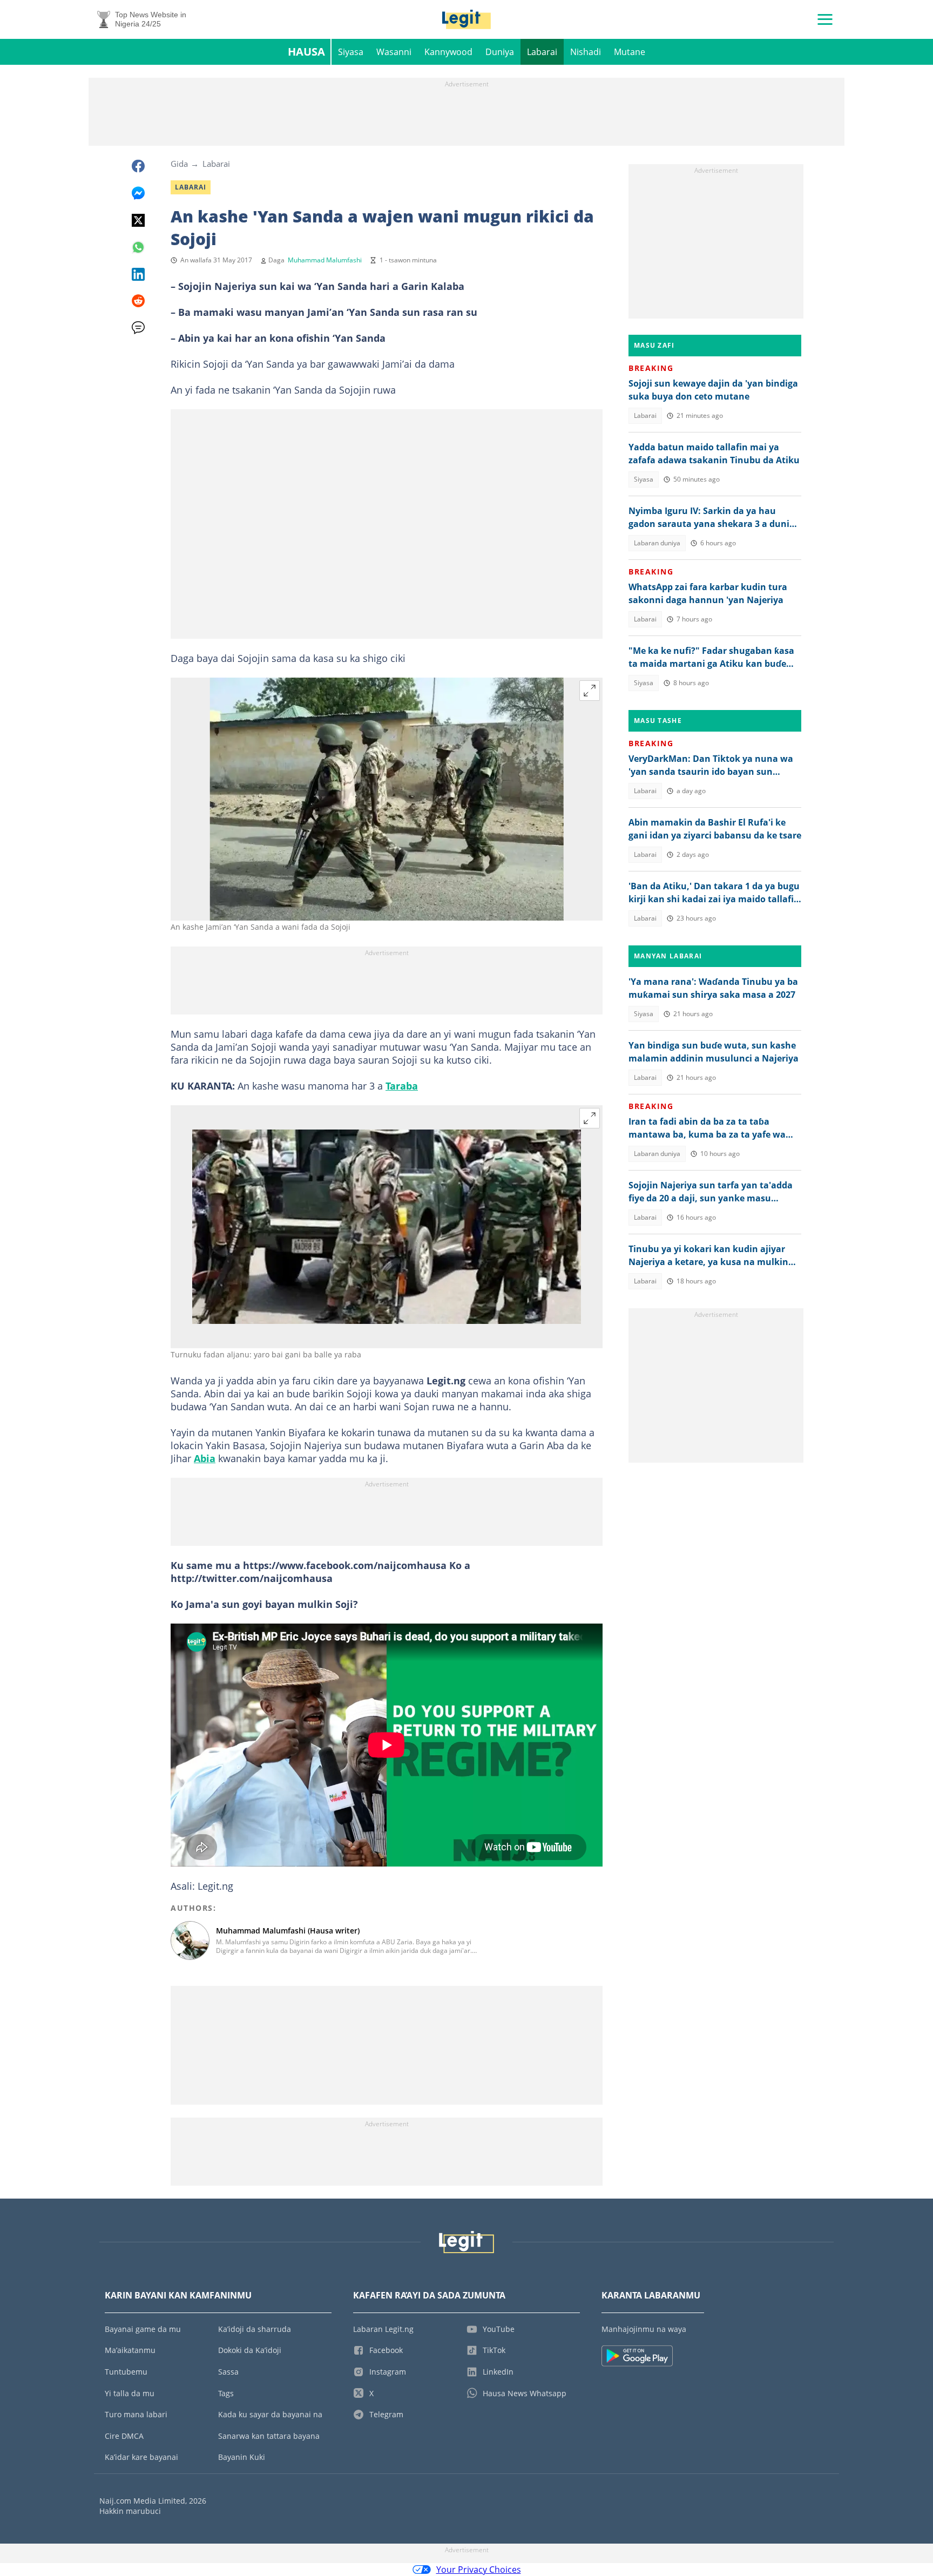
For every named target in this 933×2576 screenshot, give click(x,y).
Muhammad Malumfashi (325, 260)
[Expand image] (590, 691)
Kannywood (448, 52)
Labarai (542, 52)
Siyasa (351, 52)
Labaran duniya (657, 543)
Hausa (306, 52)
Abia (205, 1458)
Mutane (630, 52)
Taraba (402, 1086)
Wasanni (394, 52)
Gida (179, 164)
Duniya (500, 52)
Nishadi (586, 52)
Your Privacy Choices (479, 2570)
